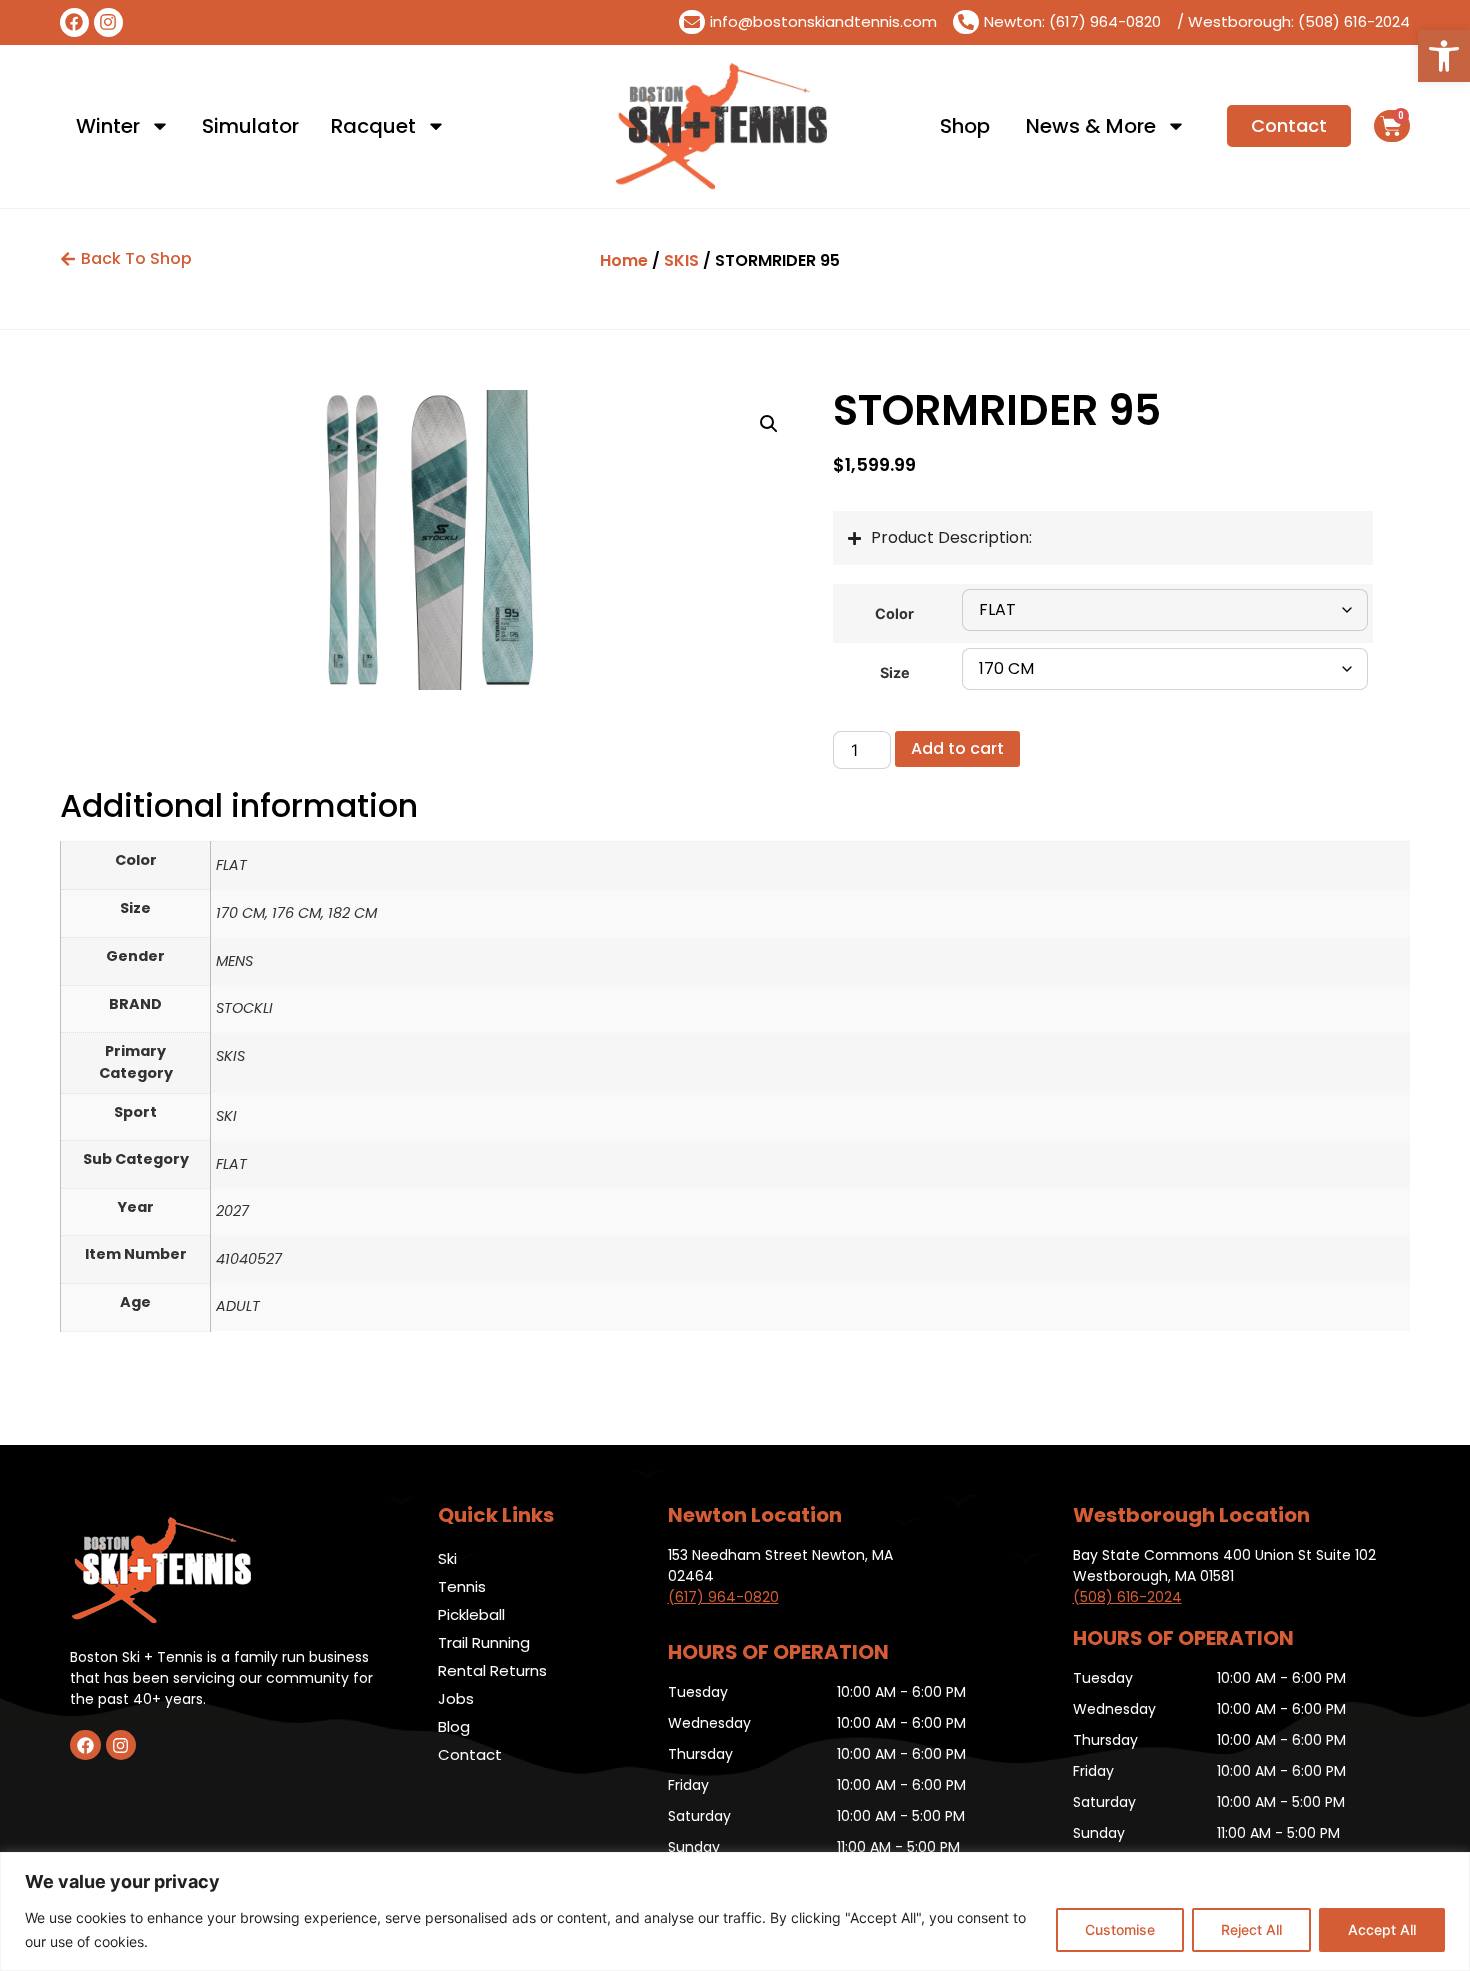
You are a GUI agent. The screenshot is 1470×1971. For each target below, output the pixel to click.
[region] (735, 1911)
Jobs (456, 1698)
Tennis (462, 1586)
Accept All (1382, 1929)
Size (895, 673)
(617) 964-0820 (723, 1597)
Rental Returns (492, 1670)
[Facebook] (74, 22)
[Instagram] (108, 22)
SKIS (681, 260)
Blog (454, 1726)
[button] (1444, 56)
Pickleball (471, 1614)
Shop (965, 126)
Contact (470, 1754)
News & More (1091, 126)
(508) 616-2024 (1127, 1597)
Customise (1120, 1929)
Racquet (373, 126)
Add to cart (957, 748)
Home (624, 260)
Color (894, 614)
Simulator (250, 126)
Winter (108, 126)
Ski (447, 1558)
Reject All (1251, 1929)
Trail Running (484, 1642)
